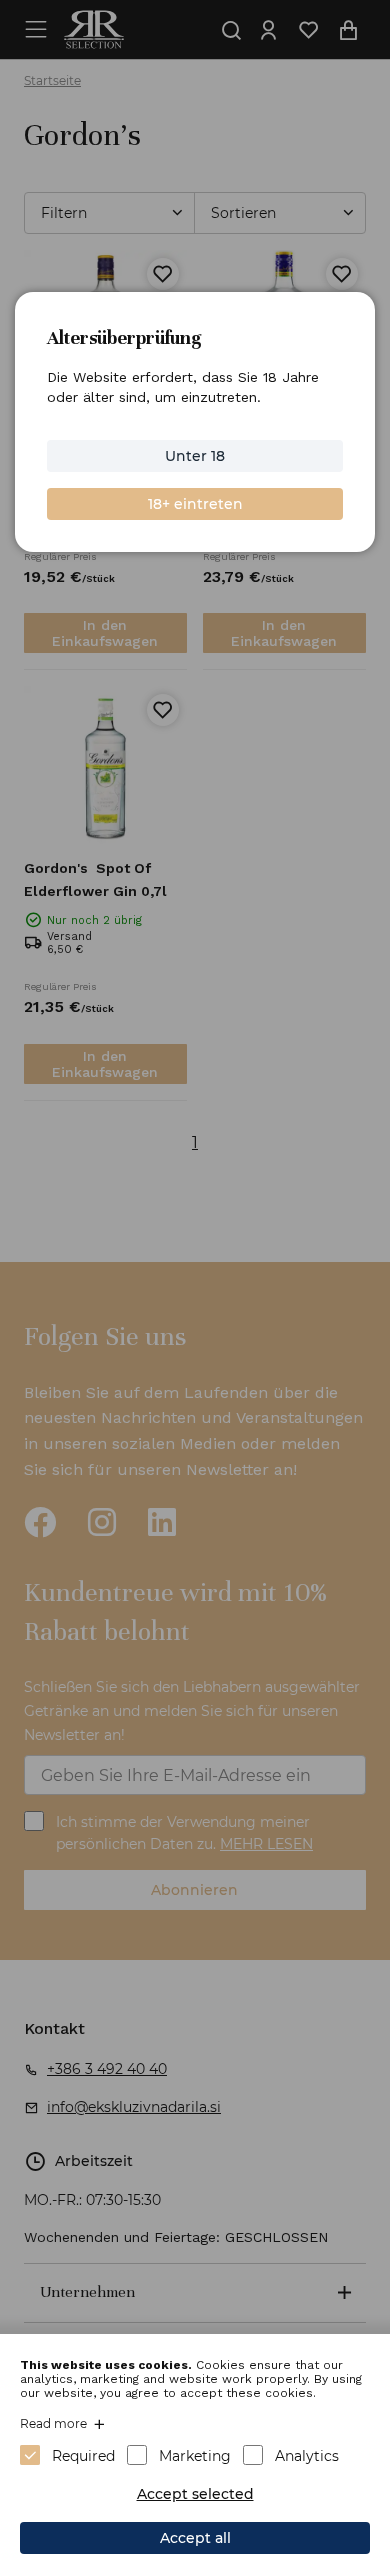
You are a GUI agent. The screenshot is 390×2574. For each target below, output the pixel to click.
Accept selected (195, 2494)
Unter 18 (195, 456)
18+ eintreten (195, 504)
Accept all (195, 2538)
